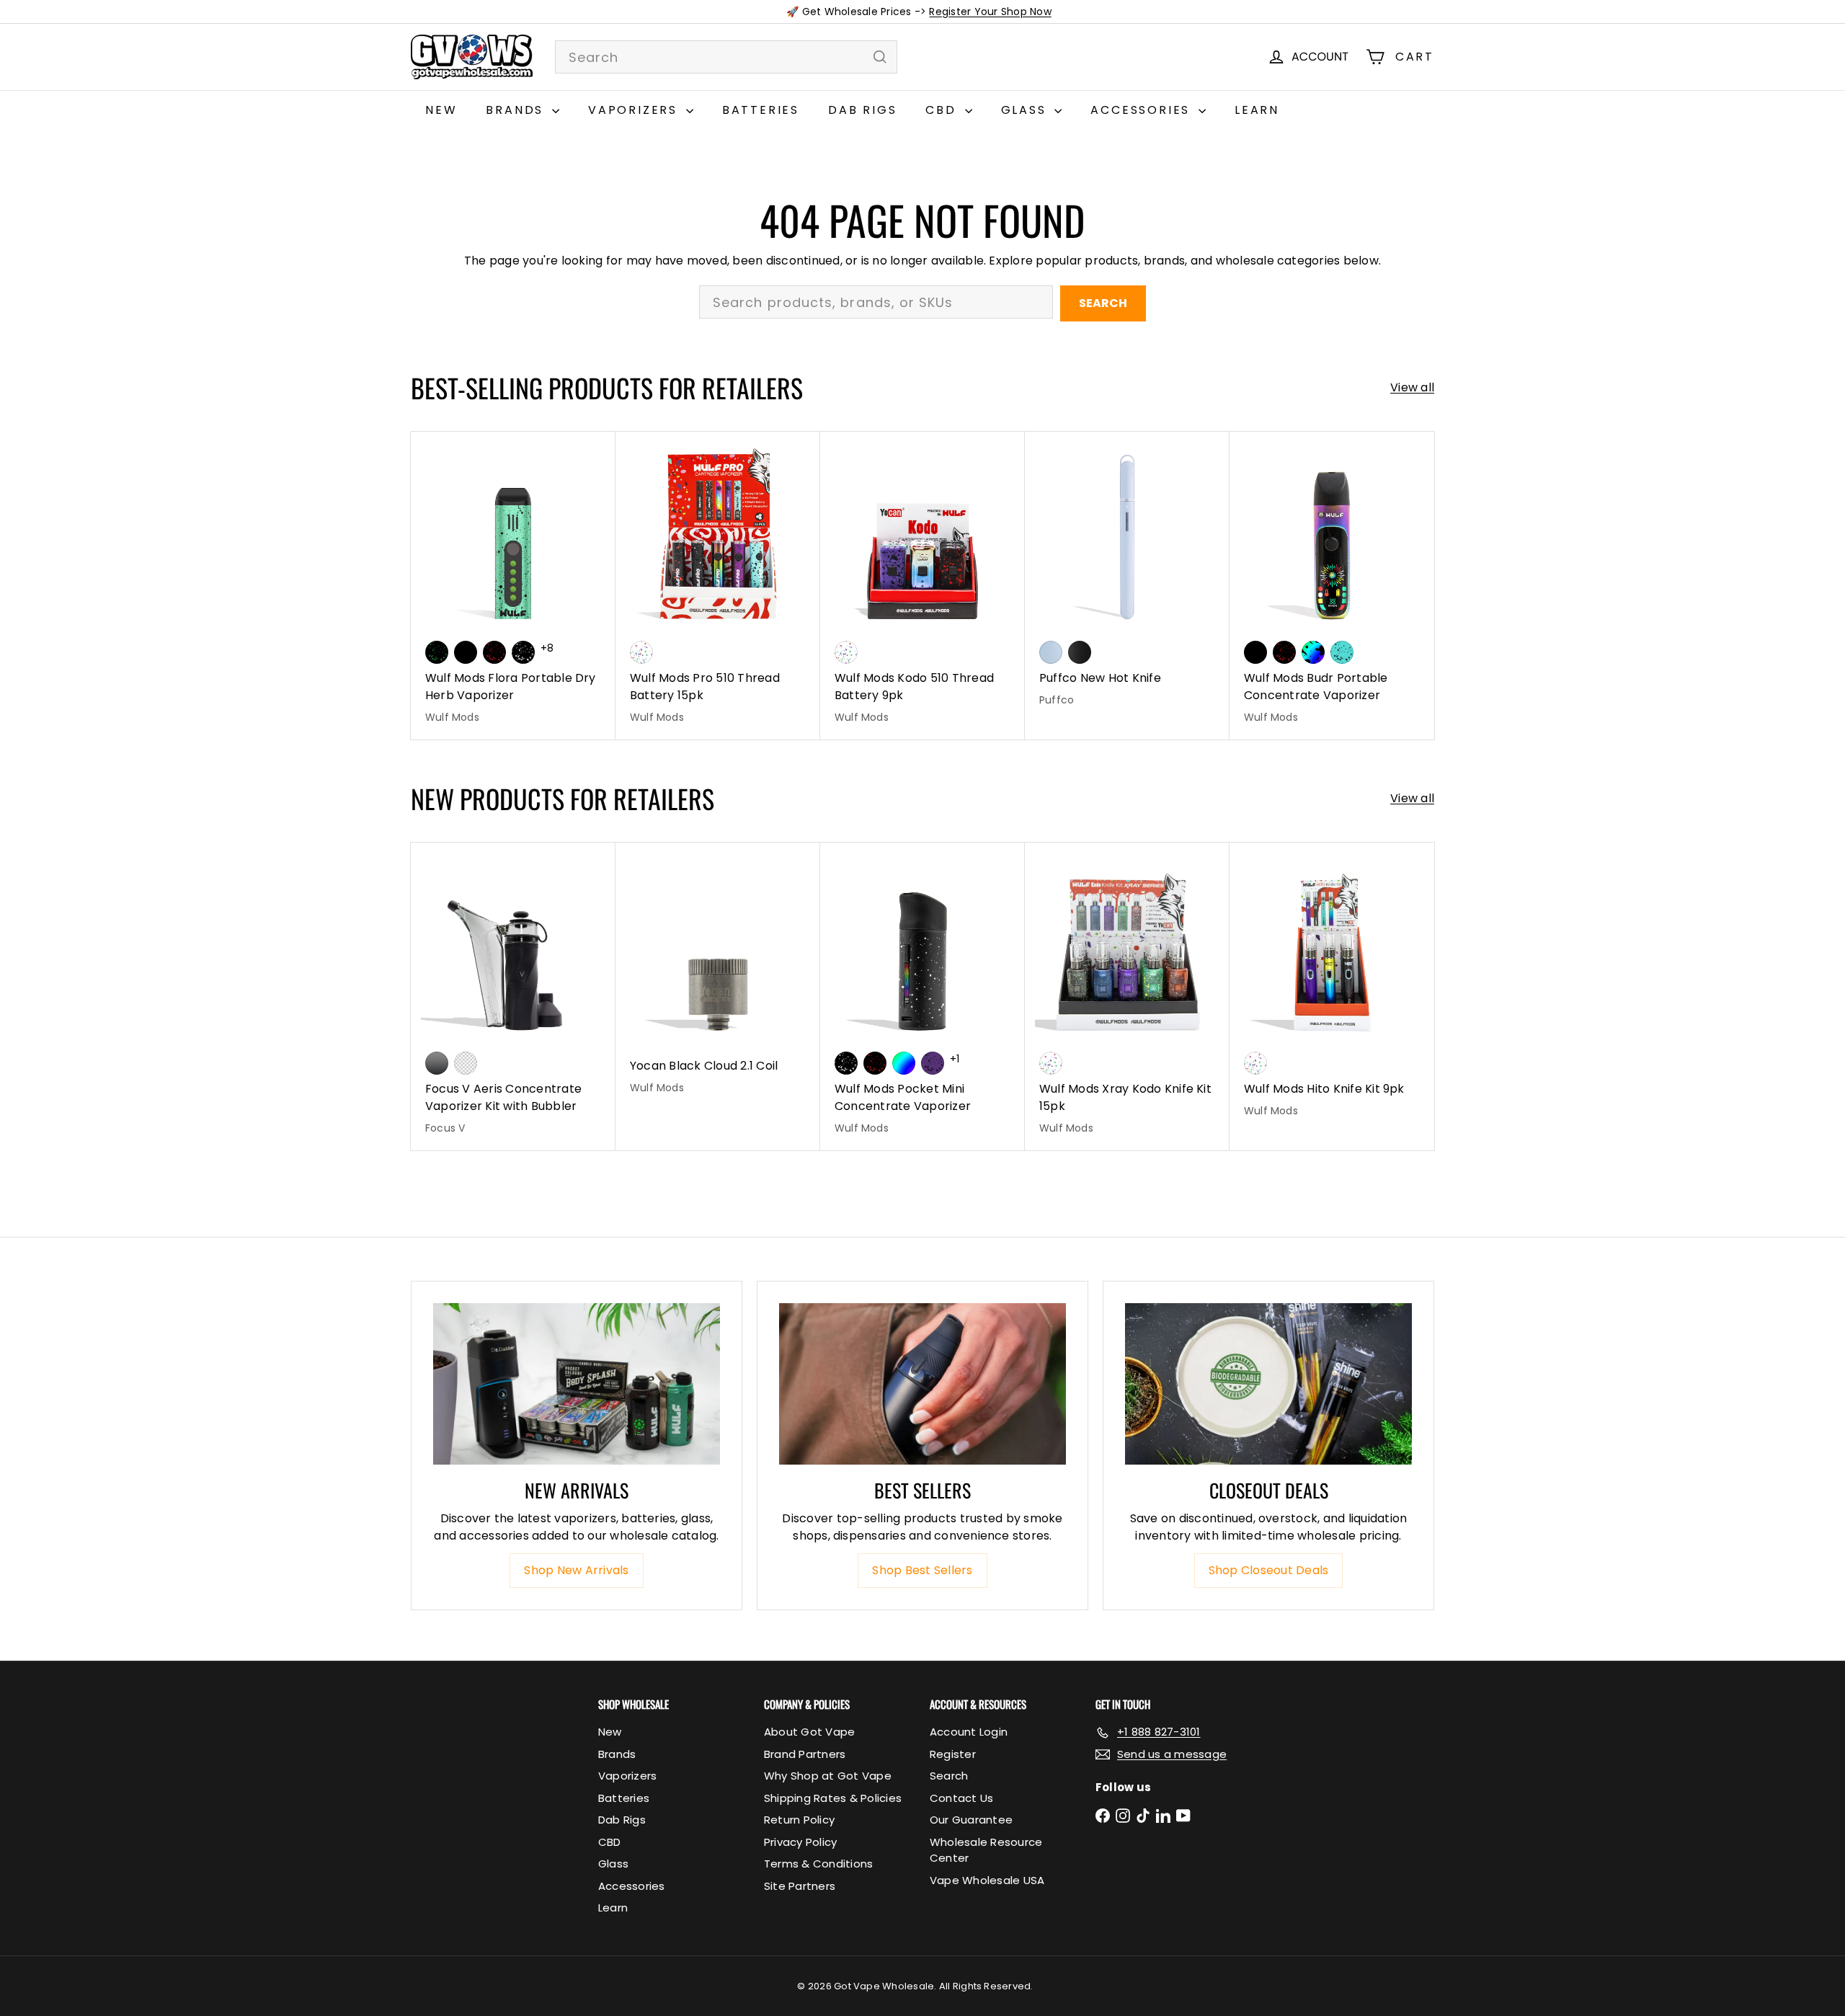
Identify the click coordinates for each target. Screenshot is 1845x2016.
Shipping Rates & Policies (833, 1798)
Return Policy (799, 1820)
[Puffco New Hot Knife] (1127, 577)
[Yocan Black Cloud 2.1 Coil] (718, 976)
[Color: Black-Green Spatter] (437, 652)
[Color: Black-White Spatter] (523, 652)
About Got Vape (809, 1732)
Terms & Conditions (818, 1864)
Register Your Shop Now (990, 12)
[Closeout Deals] (1268, 1384)
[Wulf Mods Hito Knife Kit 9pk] (1332, 988)
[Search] (880, 57)
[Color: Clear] (466, 1063)
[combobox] (726, 57)
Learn (1257, 110)
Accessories (1143, 110)
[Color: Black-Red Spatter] (494, 652)
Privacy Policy (800, 1842)
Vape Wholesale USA (987, 1880)
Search (1103, 303)
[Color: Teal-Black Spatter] (1342, 652)
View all (1412, 387)
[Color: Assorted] (641, 652)
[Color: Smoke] (437, 1063)
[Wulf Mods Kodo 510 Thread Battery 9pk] (922, 586)
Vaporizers (635, 110)
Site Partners (800, 1886)
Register (953, 1754)
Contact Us (961, 1798)
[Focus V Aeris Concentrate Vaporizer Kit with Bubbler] (513, 996)
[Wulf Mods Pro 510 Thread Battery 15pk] (718, 586)
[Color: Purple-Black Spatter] (933, 1063)
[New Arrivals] (577, 1384)
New (441, 110)
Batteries (761, 110)
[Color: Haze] (1051, 652)
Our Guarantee (971, 1820)
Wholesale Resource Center (986, 1850)
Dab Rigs (862, 110)
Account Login (969, 1732)
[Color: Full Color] (904, 1063)
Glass (1026, 110)
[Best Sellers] (922, 1384)
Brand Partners (805, 1754)
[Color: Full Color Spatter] (1313, 652)
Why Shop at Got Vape (828, 1776)
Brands (517, 110)
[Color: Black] (466, 652)
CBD (943, 110)
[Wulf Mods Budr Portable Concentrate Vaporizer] (1332, 586)
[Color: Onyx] (1080, 652)
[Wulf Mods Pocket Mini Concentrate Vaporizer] (922, 996)
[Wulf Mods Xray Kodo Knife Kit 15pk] (1127, 996)
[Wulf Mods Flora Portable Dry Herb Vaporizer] (513, 586)
